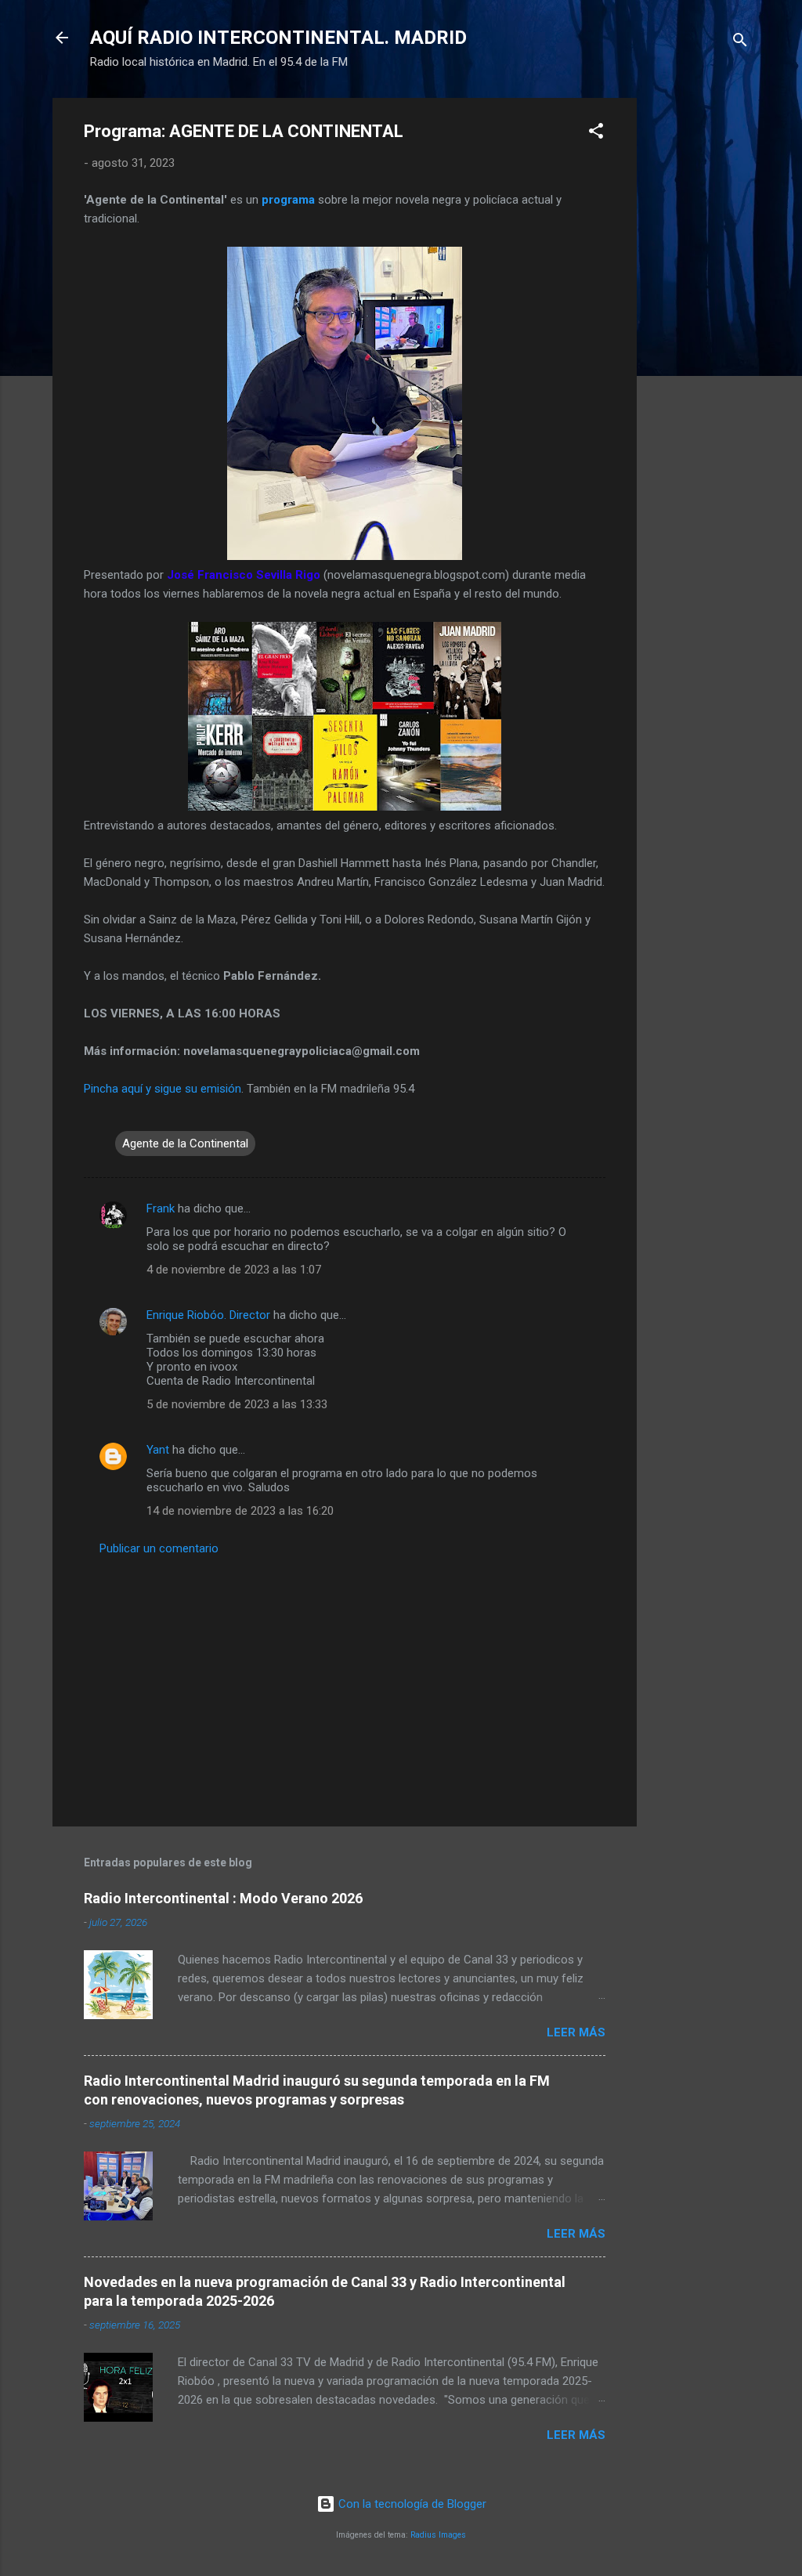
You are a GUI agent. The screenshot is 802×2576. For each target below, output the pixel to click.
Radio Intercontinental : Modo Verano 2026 (223, 1898)
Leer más (576, 2032)
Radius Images (438, 2535)
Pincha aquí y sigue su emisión (163, 1089)
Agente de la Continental (185, 1143)
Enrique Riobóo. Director (208, 1315)
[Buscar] (740, 43)
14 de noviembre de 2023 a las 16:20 (240, 1511)
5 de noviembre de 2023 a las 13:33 (237, 1404)
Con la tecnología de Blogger (411, 2504)
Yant (158, 1450)
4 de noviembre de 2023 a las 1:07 (234, 1270)
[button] (596, 134)
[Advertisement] (699, 333)
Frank (161, 1209)
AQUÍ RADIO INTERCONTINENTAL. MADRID (278, 38)
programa (288, 200)
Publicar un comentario (159, 1548)
